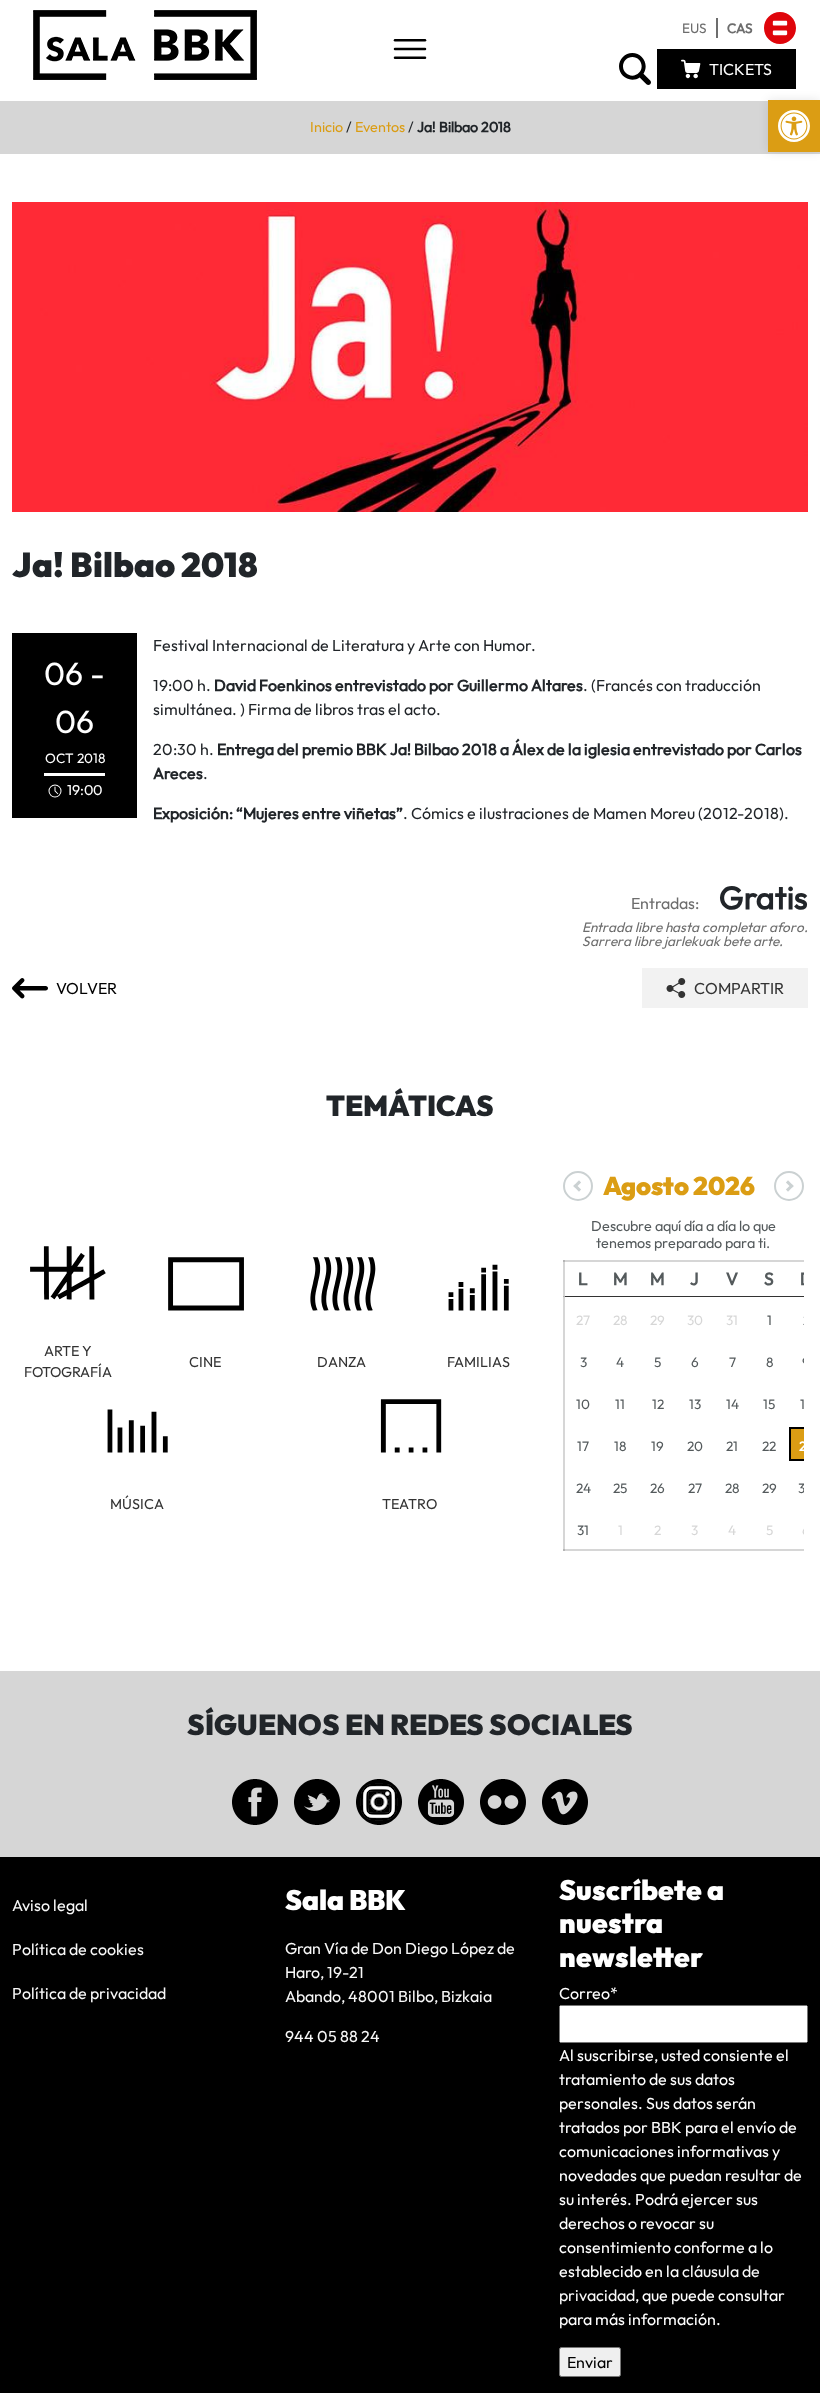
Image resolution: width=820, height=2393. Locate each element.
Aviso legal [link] (50, 1905)
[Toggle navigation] (410, 50)
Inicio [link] (326, 127)
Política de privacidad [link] (89, 1993)
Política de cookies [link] (78, 1949)
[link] (794, 126)
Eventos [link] (380, 127)
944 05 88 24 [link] (332, 2036)
